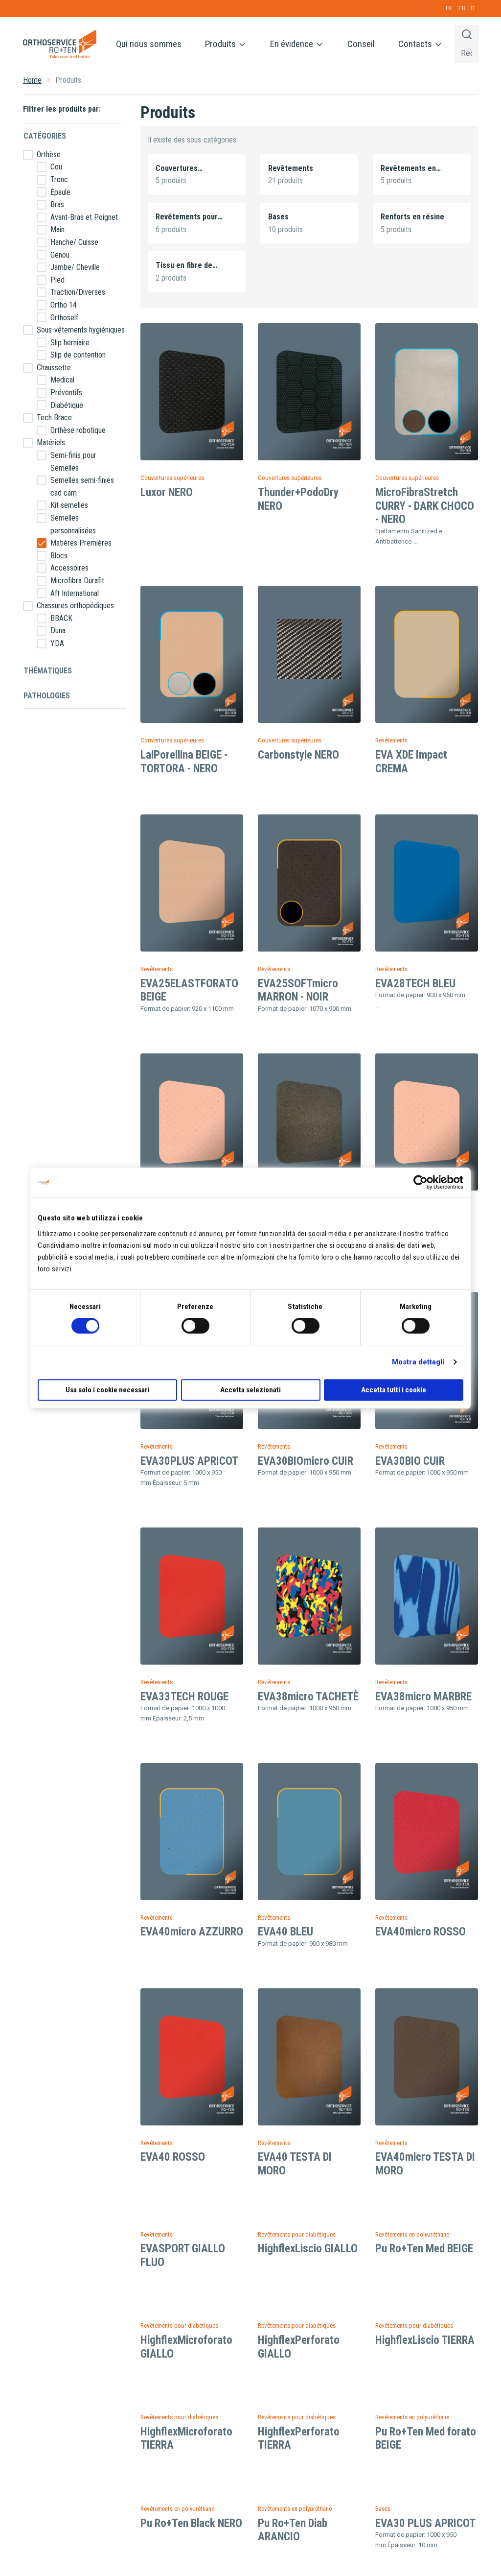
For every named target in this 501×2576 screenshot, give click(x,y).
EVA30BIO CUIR (410, 1461)
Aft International (75, 593)
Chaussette (54, 368)
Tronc (59, 179)
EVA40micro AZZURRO (192, 1932)
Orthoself (64, 318)
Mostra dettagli (418, 1362)
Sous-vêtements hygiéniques (81, 330)
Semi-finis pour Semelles (73, 462)
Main (57, 229)
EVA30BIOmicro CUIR (306, 1461)
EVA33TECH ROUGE (184, 1697)
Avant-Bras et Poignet (84, 217)
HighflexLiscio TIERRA (425, 2340)
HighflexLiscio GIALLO (308, 2249)
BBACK (61, 618)
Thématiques (48, 671)
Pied (57, 280)
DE (450, 8)
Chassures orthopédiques (75, 606)
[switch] (195, 1326)
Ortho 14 (64, 305)
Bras (57, 204)
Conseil (361, 44)
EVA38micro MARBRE (423, 1697)
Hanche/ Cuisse (74, 242)
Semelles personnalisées (73, 524)
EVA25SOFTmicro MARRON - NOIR (298, 990)
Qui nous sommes (149, 44)
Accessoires (69, 568)
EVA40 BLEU (285, 1932)
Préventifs (66, 393)
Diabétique (67, 405)
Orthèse (49, 155)
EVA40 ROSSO (173, 2157)
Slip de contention (78, 355)
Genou (60, 255)
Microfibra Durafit (77, 581)
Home (32, 80)
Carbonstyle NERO (298, 755)
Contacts (416, 44)
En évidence (293, 44)
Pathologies (47, 696)
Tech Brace (54, 417)
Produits (221, 44)
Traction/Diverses (78, 292)
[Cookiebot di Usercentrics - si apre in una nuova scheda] (421, 1182)
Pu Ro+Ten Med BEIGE (424, 2249)
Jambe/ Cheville (75, 267)
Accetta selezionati (250, 1390)
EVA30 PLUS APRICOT (425, 2523)
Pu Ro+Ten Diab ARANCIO (293, 2530)
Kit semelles (69, 505)
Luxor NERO (167, 492)
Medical (62, 380)
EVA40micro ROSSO (421, 1932)
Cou (56, 167)
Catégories (45, 136)
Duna (58, 631)
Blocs (59, 556)
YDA (57, 643)
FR (462, 8)
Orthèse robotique (78, 430)
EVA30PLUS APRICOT (189, 1461)
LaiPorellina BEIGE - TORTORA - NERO (184, 762)
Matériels (51, 442)
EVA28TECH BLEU (415, 984)
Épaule (60, 192)
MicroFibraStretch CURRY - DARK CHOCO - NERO (425, 506)
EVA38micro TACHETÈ (308, 1697)
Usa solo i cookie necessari (108, 1390)
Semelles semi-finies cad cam (82, 487)
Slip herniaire (70, 343)
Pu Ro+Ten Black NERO (191, 2523)
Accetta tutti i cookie (394, 1390)
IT (473, 8)
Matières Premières (81, 543)
